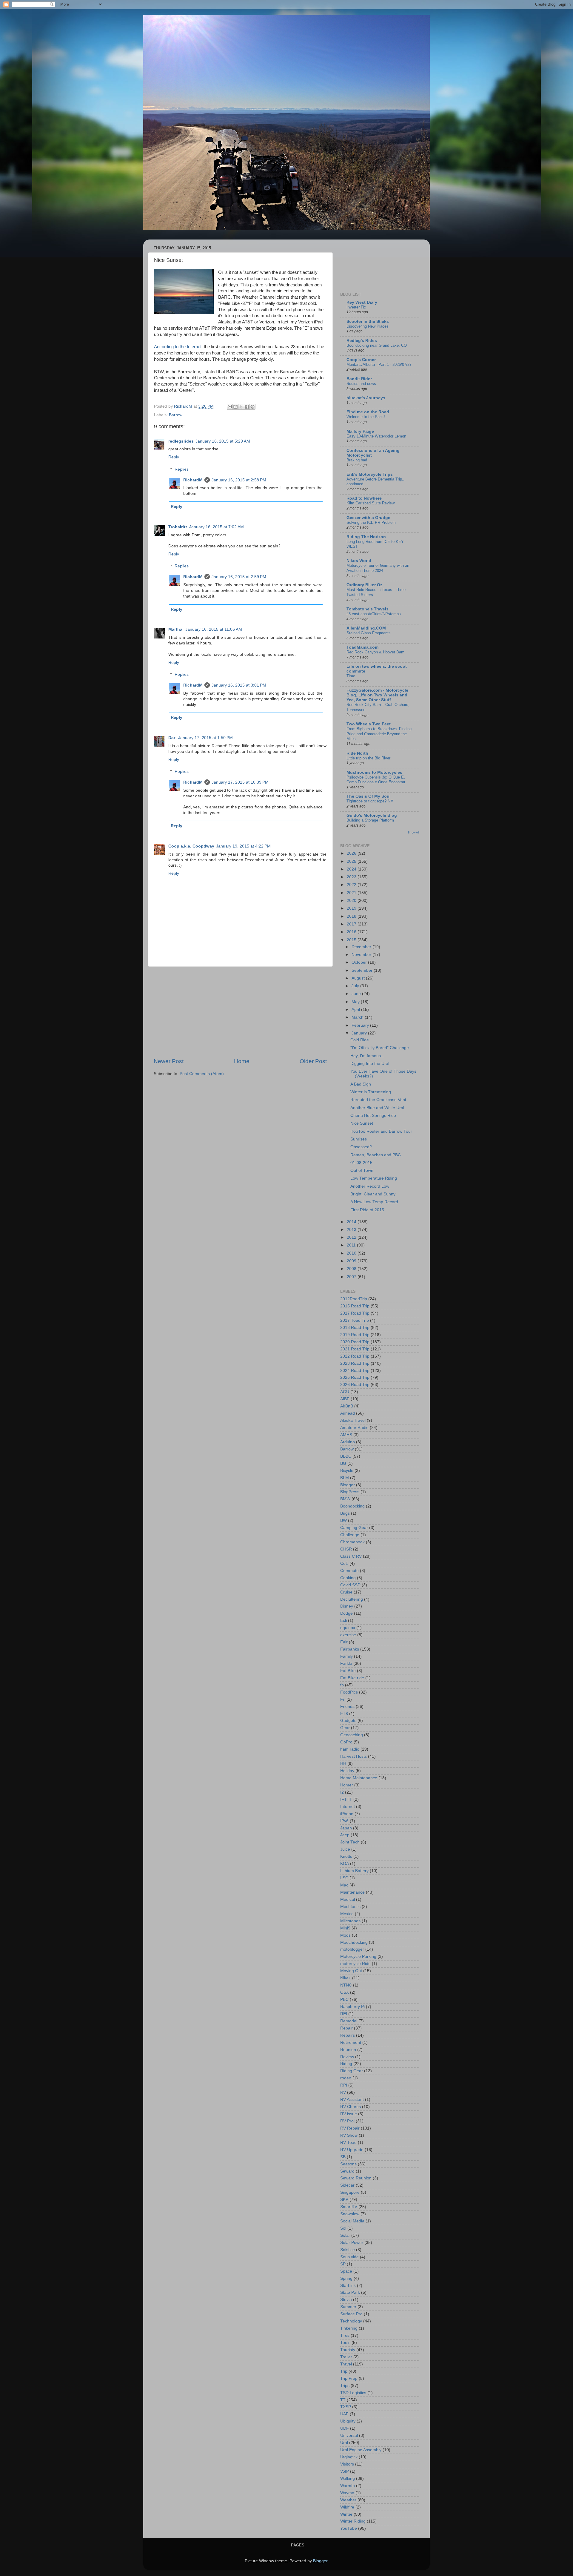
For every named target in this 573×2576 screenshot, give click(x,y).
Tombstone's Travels (368, 609)
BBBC (346, 1456)
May (356, 1002)
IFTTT (346, 1799)
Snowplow (350, 2214)
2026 (352, 853)
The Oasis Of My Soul (369, 796)
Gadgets (348, 1721)
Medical (348, 1899)
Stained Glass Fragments (369, 633)
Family (346, 1656)
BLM (345, 1478)
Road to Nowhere (364, 498)
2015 (352, 940)
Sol (343, 2228)
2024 (352, 869)
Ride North (357, 753)
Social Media (352, 2221)
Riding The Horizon (366, 537)
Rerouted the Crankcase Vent (378, 1100)
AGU (345, 1392)
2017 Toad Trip (355, 1320)
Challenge (350, 1535)
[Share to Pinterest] (252, 407)
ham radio (350, 1749)
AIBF (345, 1399)
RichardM (193, 480)
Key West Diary (362, 302)
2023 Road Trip (355, 1363)
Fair (344, 1642)
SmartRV (349, 2207)
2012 (352, 1237)
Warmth (348, 2486)
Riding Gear (352, 2071)
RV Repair (350, 2128)
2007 (352, 1277)
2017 (352, 924)
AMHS (346, 1435)
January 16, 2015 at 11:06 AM (214, 629)
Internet (348, 1807)
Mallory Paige (360, 431)
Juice (345, 1849)
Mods (345, 1935)
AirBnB (347, 1406)
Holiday (347, 1771)
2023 (352, 877)
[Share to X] (241, 407)
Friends (347, 1707)
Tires (345, 2335)
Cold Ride (360, 1040)
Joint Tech (350, 1842)
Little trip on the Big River (368, 758)
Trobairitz (178, 527)
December (362, 947)
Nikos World (359, 561)
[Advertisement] (240, 1012)
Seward (347, 2171)
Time (351, 676)
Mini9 (345, 1928)
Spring (346, 2278)
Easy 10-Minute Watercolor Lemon (376, 436)
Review (347, 2057)
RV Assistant (352, 2100)
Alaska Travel (353, 1420)
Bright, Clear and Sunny (373, 1194)
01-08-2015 (361, 1163)
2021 (352, 893)
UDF (345, 2428)
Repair (346, 2028)
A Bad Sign (361, 1084)
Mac (344, 1885)
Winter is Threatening (371, 1092)
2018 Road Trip (355, 1328)
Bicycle (347, 1471)
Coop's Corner (361, 360)
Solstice (348, 2250)
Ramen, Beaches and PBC (376, 1155)
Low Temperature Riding (374, 1178)
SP (343, 2264)
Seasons (348, 2164)
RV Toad (348, 2143)
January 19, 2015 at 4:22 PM (243, 846)
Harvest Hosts (353, 1756)
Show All (413, 832)
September (363, 970)
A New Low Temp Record (374, 1202)
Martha (176, 629)
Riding (346, 2064)
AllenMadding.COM (366, 628)
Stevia (346, 2300)
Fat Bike (348, 1671)
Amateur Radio (354, 1428)
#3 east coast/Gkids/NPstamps (374, 614)
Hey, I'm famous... (367, 1056)
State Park (350, 2292)
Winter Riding (353, 2521)
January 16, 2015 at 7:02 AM (217, 527)
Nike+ (346, 1978)
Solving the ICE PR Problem (371, 522)
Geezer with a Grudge (368, 518)
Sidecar (347, 2185)
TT (343, 2400)
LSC (344, 1878)
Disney (347, 1606)
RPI (344, 2085)
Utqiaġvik (349, 2457)
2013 (352, 1230)
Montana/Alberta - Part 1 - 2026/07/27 (379, 364)
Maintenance (352, 1892)
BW (344, 1520)
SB (343, 2157)
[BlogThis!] (235, 407)
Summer (348, 2307)
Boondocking (352, 1506)
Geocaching (352, 1735)
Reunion (348, 2050)
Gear (345, 1728)
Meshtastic (350, 1907)
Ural (344, 2443)
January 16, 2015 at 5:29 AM (223, 441)
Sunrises (359, 1139)
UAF (344, 2414)
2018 (352, 916)
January (360, 1033)
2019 (352, 908)
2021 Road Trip (355, 1349)
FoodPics (349, 1692)
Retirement (351, 2042)
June (357, 994)
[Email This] (230, 407)
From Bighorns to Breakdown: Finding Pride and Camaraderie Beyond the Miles (379, 734)
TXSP (346, 2407)
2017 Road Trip (355, 1313)
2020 (352, 901)
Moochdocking (354, 1942)
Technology (351, 2321)
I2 (342, 1792)
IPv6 (344, 1821)
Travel (346, 2364)
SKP (344, 2200)
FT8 (344, 1714)
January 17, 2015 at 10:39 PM (240, 782)
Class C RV (351, 1556)
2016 (352, 932)
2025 (352, 861)
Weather (348, 2500)
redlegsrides (181, 441)
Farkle (346, 1664)
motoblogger (352, 1949)
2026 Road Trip (355, 1385)
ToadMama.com (362, 647)
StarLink (348, 2286)
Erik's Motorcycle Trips (370, 474)
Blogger (348, 1485)
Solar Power (352, 2243)
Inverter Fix (356, 307)
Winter (346, 2514)
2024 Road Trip (355, 1371)
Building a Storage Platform (370, 820)
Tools (345, 2343)
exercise (348, 1635)
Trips (345, 2386)
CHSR (346, 1549)
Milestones (350, 1921)
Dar (172, 738)
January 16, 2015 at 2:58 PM (239, 480)
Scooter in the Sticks (368, 321)
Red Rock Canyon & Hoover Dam (375, 652)
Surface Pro (351, 2314)
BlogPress (350, 1492)
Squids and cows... (363, 384)
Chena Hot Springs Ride (373, 1116)
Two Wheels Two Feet (369, 724)
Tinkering (349, 2328)
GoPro (346, 1742)
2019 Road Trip (355, 1335)
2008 (352, 1269)
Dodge (346, 1613)
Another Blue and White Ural (377, 1108)
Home (242, 1061)
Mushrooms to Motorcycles (374, 772)
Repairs (348, 2035)
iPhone (347, 1814)
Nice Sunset (362, 1123)
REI (344, 2014)
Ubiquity (348, 2421)
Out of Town (362, 1170)
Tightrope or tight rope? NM (370, 801)
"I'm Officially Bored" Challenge (380, 1048)
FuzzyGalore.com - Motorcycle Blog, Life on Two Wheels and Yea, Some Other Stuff (377, 695)
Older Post (313, 1061)
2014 (352, 1222)
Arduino (348, 1442)
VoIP (345, 2471)
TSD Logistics (353, 2393)
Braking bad (357, 460)
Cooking (348, 1578)
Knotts (346, 1856)
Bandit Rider (359, 379)
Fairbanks (350, 1649)
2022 (352, 885)
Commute (349, 1571)
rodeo (346, 2078)
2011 (352, 1245)
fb (342, 1685)
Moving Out (351, 1971)
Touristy (348, 2350)
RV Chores (351, 2107)
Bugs (345, 1513)
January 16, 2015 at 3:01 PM (239, 685)
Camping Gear (354, 1528)
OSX (345, 1992)
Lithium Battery (354, 1871)
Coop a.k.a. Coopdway (191, 846)
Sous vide (349, 2257)
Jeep (345, 1835)
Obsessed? (361, 1147)
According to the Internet (178, 347)
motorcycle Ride (355, 1964)
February (361, 1025)
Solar (345, 2235)
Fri (343, 1699)
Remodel (349, 2021)
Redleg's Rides (362, 341)
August (359, 978)
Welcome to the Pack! (366, 417)
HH (343, 1764)
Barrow (176, 415)
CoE (344, 1563)
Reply (174, 457)
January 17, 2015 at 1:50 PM (205, 738)
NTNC (346, 1985)
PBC (344, 1999)
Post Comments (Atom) (202, 1074)
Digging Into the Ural (370, 1064)
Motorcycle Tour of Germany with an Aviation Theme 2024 (378, 568)
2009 (352, 1261)
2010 (352, 1253)
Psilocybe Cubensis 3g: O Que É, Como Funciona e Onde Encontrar (376, 780)
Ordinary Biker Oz (364, 585)
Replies (182, 469)
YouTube (349, 2528)
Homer (347, 1785)
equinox (348, 1628)
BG (343, 1463)
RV (343, 2092)
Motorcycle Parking (358, 1956)
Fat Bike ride (352, 1678)
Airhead (348, 1413)
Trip (344, 2371)
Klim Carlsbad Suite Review (371, 503)
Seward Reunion (356, 2178)
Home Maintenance (359, 1778)
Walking (348, 2478)
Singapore (350, 2192)
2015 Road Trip (355, 1306)
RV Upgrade (352, 2150)
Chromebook (352, 1542)
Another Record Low (370, 1186)
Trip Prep (349, 2378)
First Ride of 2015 (367, 1210)
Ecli (344, 1621)
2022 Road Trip (355, 1356)
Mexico (347, 1914)
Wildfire (347, 2507)
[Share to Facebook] (247, 407)
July (356, 986)
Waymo (347, 2493)
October (360, 962)
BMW (345, 1499)
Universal (349, 2435)
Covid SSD (350, 1585)
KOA (345, 1864)
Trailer (346, 2357)
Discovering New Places (368, 326)
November (362, 955)
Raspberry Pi (352, 2007)
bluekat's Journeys (366, 398)
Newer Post (169, 1061)
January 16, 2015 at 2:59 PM (239, 577)
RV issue (349, 2114)
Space (346, 2271)
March (358, 1017)
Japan (346, 1828)
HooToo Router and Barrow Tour (381, 1131)
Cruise (346, 1592)
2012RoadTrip (354, 1299)
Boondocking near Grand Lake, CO (377, 345)
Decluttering (352, 1599)
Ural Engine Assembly (361, 2450)
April (356, 1010)
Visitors (347, 2464)
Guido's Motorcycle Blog (372, 815)
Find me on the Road (368, 412)
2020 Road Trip (355, 1342)
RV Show (349, 2135)
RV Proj (347, 2121)
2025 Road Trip (355, 1377)
